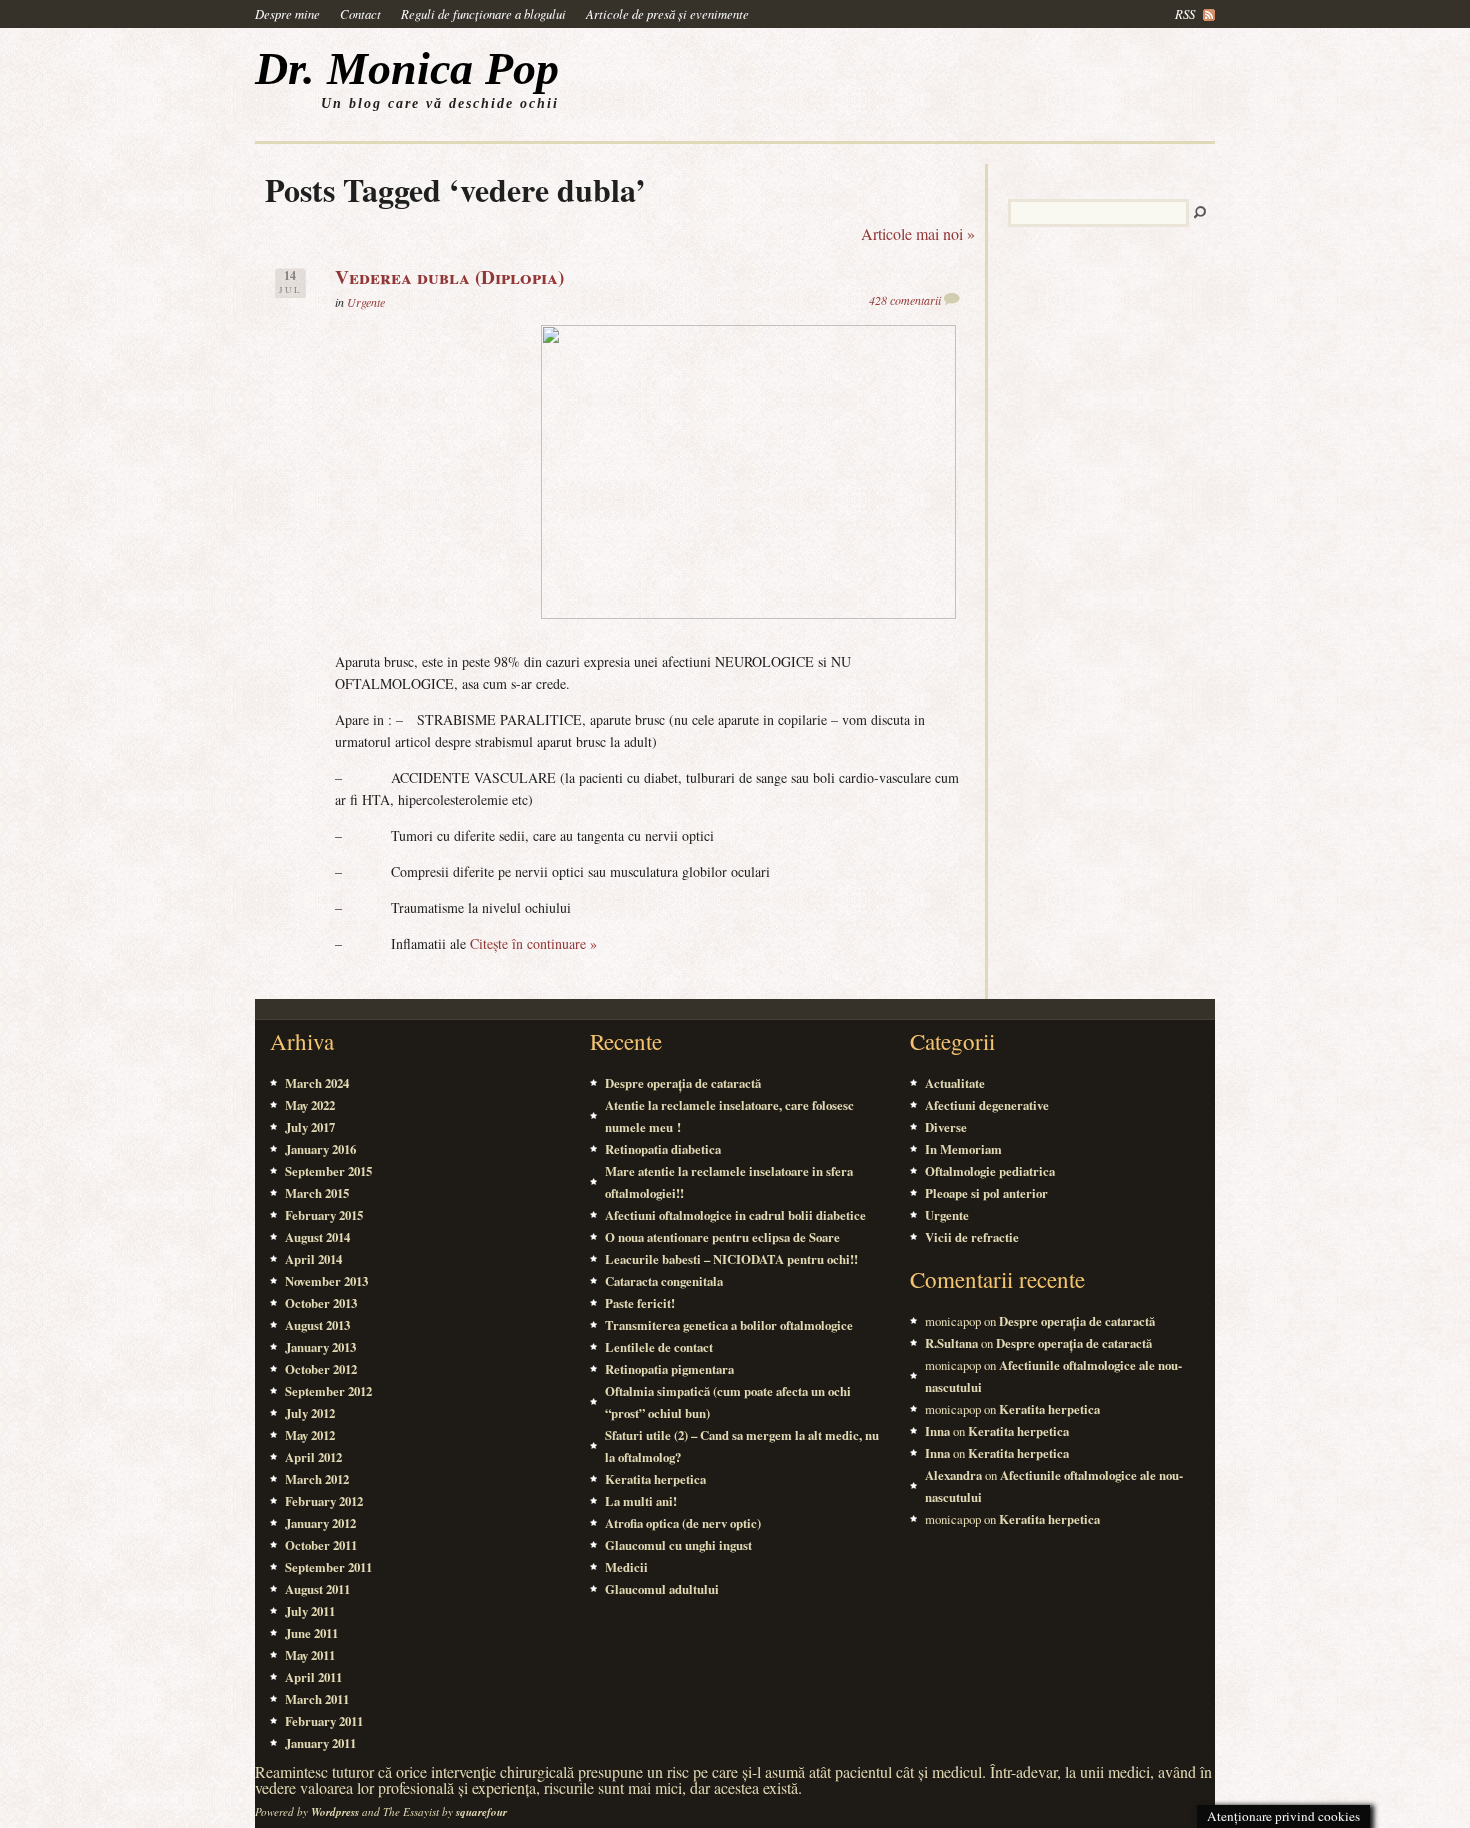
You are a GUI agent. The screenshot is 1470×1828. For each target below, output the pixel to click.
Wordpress (335, 1812)
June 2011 (311, 1633)
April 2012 (313, 1457)
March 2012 (317, 1479)
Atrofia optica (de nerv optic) (683, 1523)
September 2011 (328, 1567)
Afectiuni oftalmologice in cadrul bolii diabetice (735, 1215)
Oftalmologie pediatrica (990, 1171)
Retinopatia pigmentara (669, 1369)
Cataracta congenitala (664, 1281)
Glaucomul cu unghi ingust (678, 1545)
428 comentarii (905, 300)
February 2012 (324, 1501)
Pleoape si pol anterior (986, 1193)
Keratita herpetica (655, 1479)
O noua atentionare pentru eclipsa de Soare (722, 1237)
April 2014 (313, 1259)
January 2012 (320, 1523)
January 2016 (320, 1149)
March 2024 (317, 1083)
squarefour (481, 1812)
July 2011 (310, 1611)
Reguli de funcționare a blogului (483, 13)
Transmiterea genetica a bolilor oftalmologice (729, 1325)
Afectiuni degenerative (987, 1105)
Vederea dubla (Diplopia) (449, 277)
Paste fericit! (640, 1303)
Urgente (366, 302)
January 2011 (320, 1743)
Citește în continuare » (533, 943)
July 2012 (310, 1413)
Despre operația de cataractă (683, 1083)
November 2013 (326, 1281)
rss (1185, 13)
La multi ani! (641, 1501)
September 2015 (328, 1171)
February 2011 (324, 1721)
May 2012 (310, 1435)
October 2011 (321, 1545)
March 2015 (317, 1193)
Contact (360, 13)
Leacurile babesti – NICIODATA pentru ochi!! (731, 1259)
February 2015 (324, 1215)
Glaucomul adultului (662, 1589)
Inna (937, 1431)
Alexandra (953, 1475)
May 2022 (310, 1105)
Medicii (626, 1567)
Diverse (946, 1127)
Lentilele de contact (659, 1347)
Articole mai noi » (918, 233)
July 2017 (310, 1127)
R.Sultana (951, 1343)
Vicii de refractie (972, 1237)
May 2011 (310, 1655)
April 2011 (313, 1677)
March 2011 (317, 1699)
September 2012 (328, 1391)
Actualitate (955, 1083)
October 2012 (321, 1369)
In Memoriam (963, 1149)
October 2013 (321, 1303)
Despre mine (287, 13)
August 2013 (317, 1325)
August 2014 (317, 1237)
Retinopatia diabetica (663, 1149)
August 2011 (317, 1589)
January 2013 (320, 1347)
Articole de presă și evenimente (667, 13)
